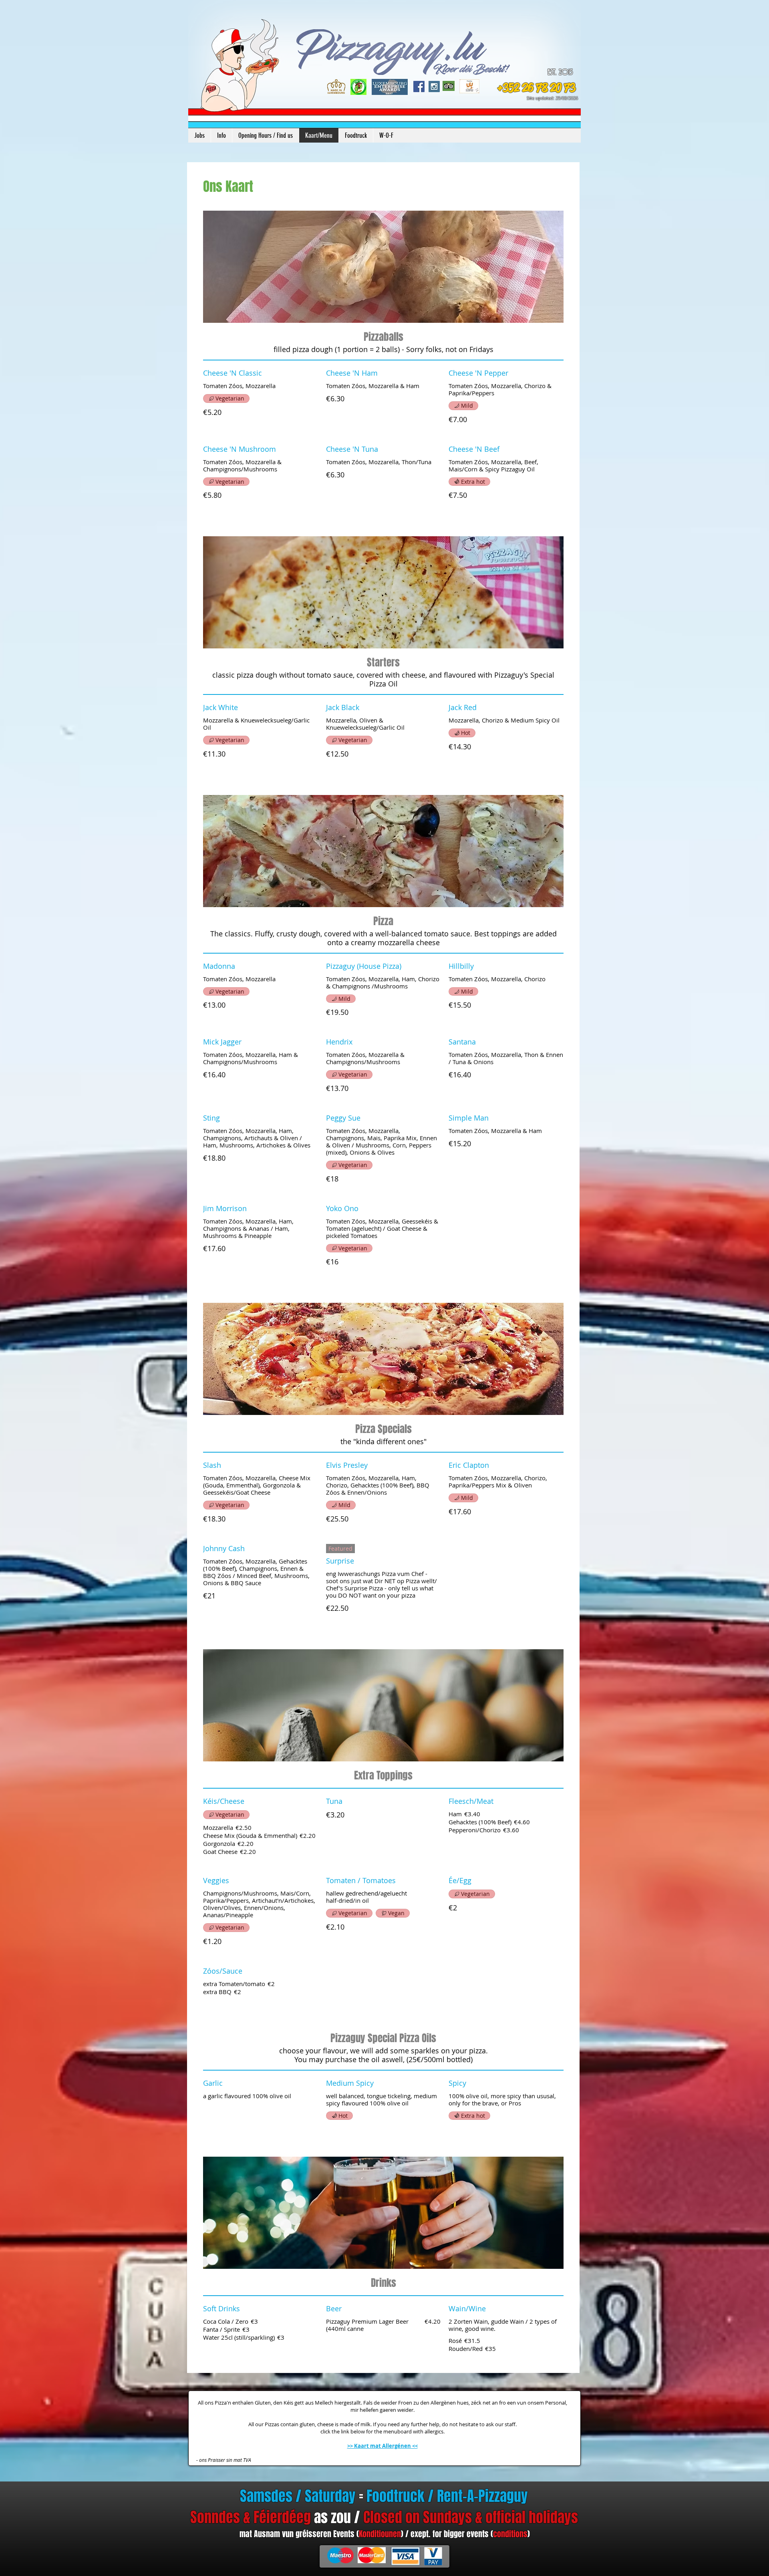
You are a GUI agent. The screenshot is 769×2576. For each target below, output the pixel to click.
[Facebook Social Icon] (419, 87)
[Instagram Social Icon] (434, 87)
